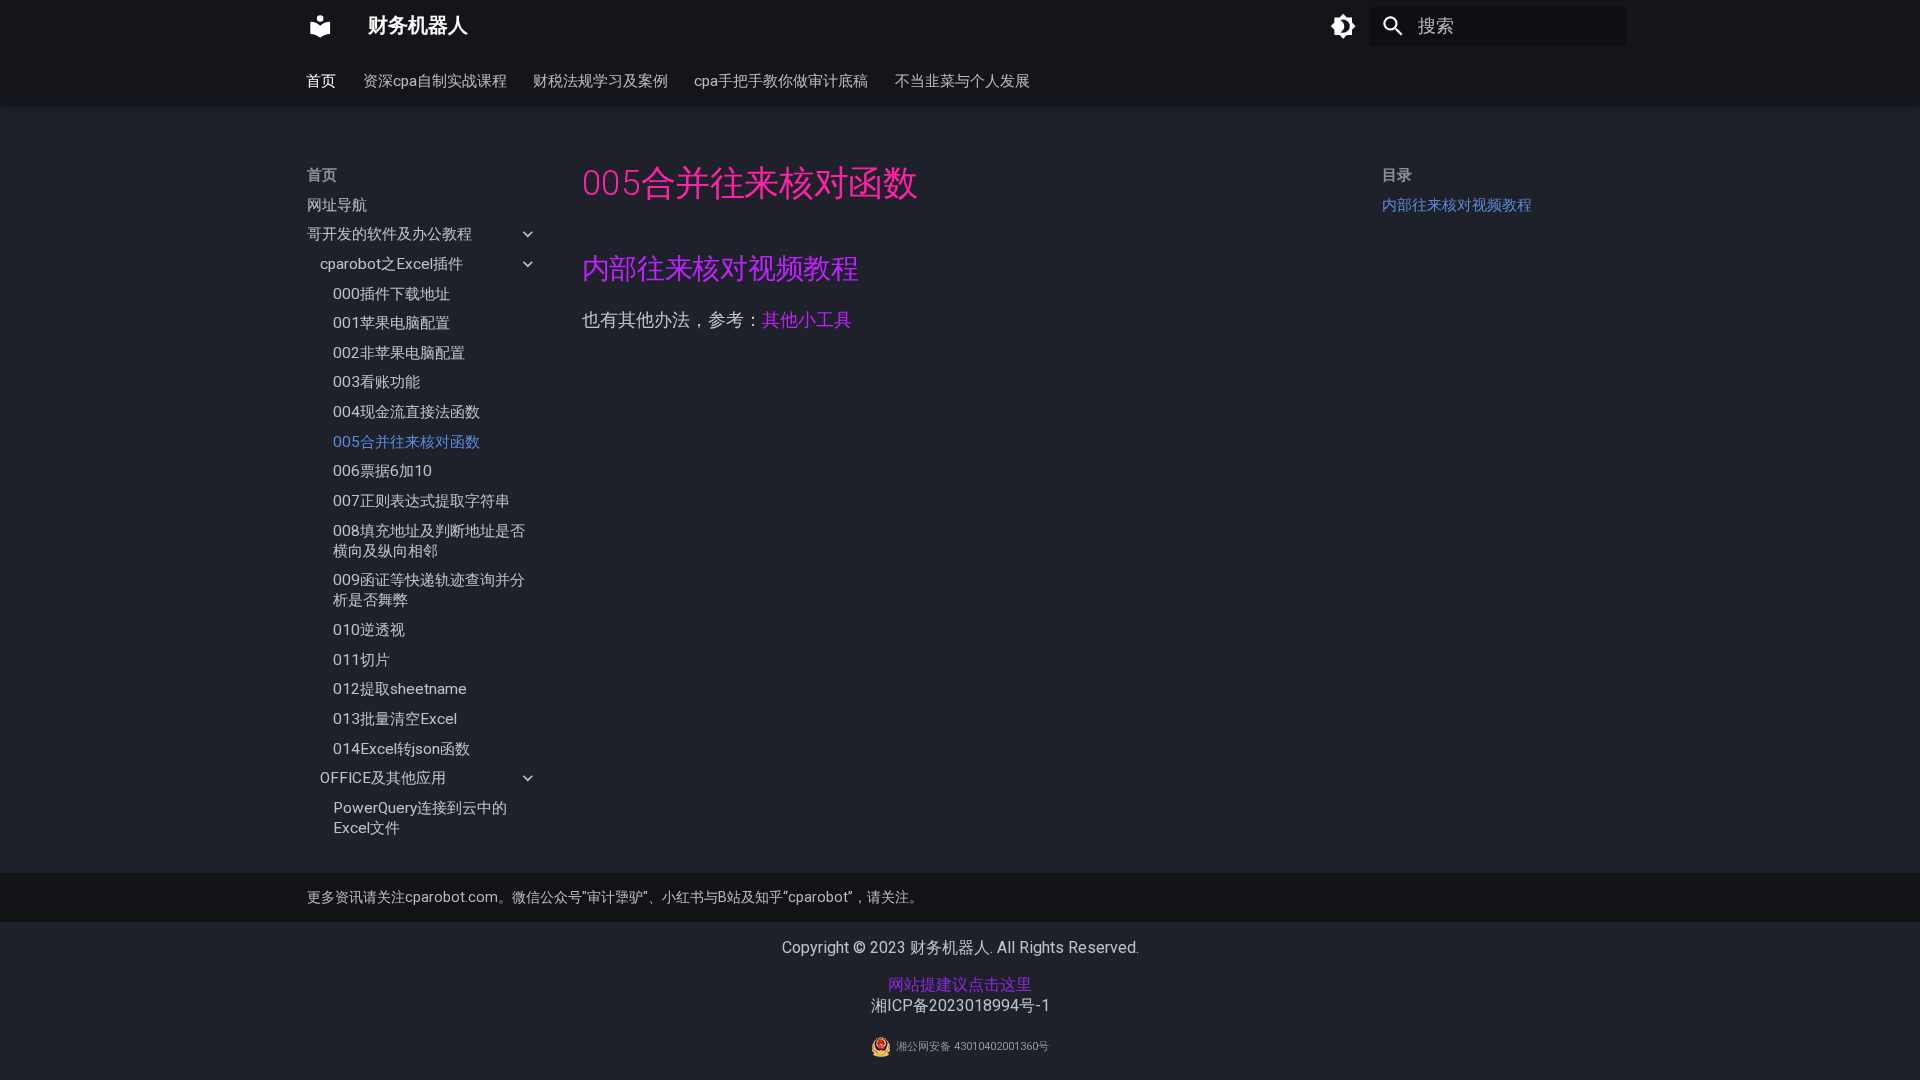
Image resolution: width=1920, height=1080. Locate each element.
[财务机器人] (320, 26)
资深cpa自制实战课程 (435, 80)
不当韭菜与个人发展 (962, 80)
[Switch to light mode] (1343, 26)
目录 (1397, 175)
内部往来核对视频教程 (1457, 205)
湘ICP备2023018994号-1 (960, 1005)
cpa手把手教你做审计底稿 (782, 80)
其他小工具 (807, 320)
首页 (322, 80)
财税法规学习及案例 (600, 80)
